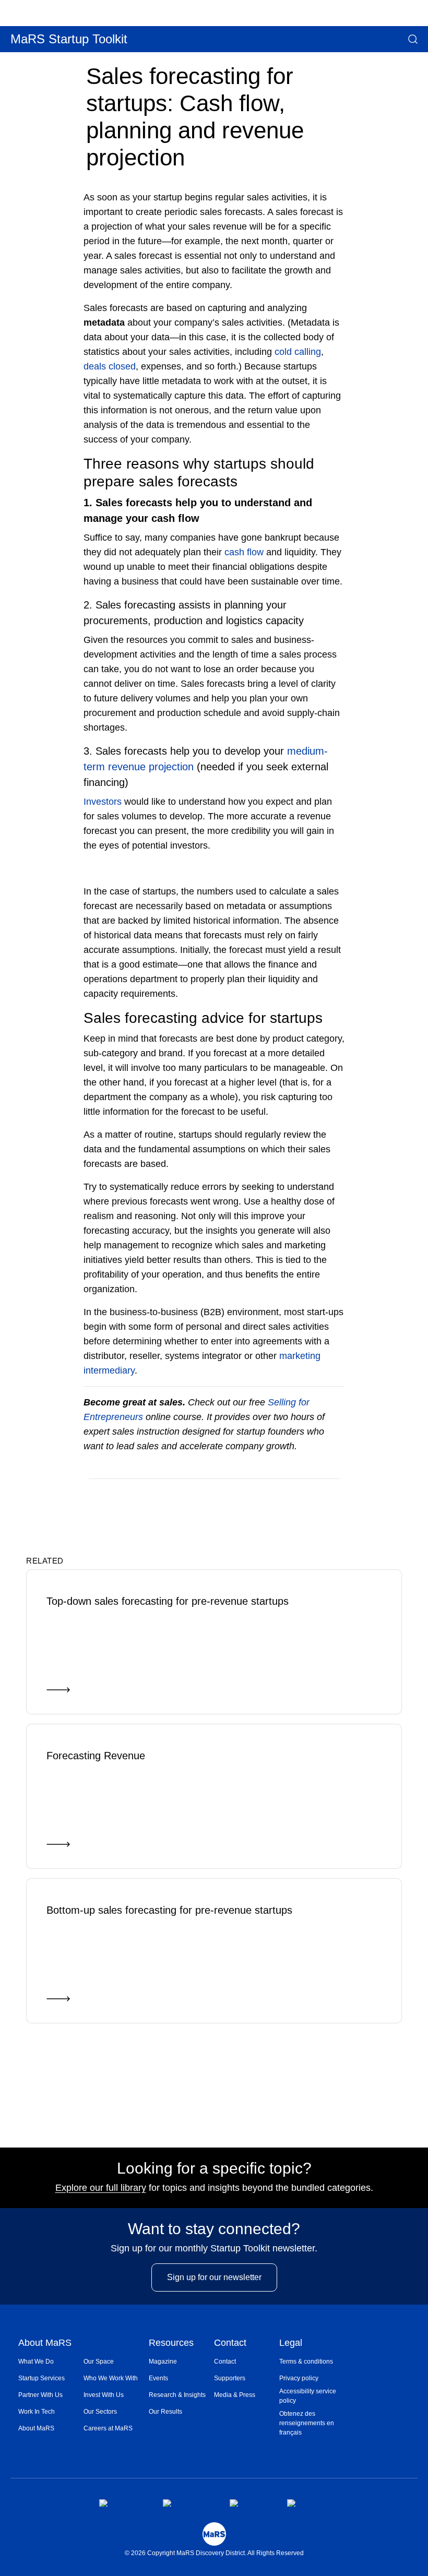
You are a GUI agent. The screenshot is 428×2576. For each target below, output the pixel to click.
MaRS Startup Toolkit (69, 39)
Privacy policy (299, 2378)
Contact (230, 2344)
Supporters (230, 2378)
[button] (413, 39)
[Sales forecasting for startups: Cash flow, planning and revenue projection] (294, 1494)
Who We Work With (111, 2378)
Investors (103, 802)
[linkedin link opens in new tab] (250, 2503)
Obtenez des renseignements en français (307, 2423)
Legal (291, 2344)
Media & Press (235, 2395)
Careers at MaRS (108, 2428)
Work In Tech (37, 2412)
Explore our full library (101, 2188)
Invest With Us (104, 2395)
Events (158, 2378)
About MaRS (45, 2344)
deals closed (110, 366)
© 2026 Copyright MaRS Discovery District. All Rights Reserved (214, 2553)
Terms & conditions (306, 2362)
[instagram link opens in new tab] (188, 2503)
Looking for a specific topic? (214, 2168)
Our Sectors (100, 2412)
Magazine (163, 2362)
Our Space (99, 2362)
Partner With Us (40, 2395)
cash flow (244, 552)
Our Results (165, 2412)
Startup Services (41, 2378)
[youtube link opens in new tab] (308, 2503)
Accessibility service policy (308, 2396)
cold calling (298, 352)
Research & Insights (177, 2395)
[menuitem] (51, 2362)
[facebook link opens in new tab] (122, 2503)
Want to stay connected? (214, 2229)
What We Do (36, 2362)
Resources (171, 2344)
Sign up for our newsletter (214, 2277)
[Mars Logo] (214, 2534)
